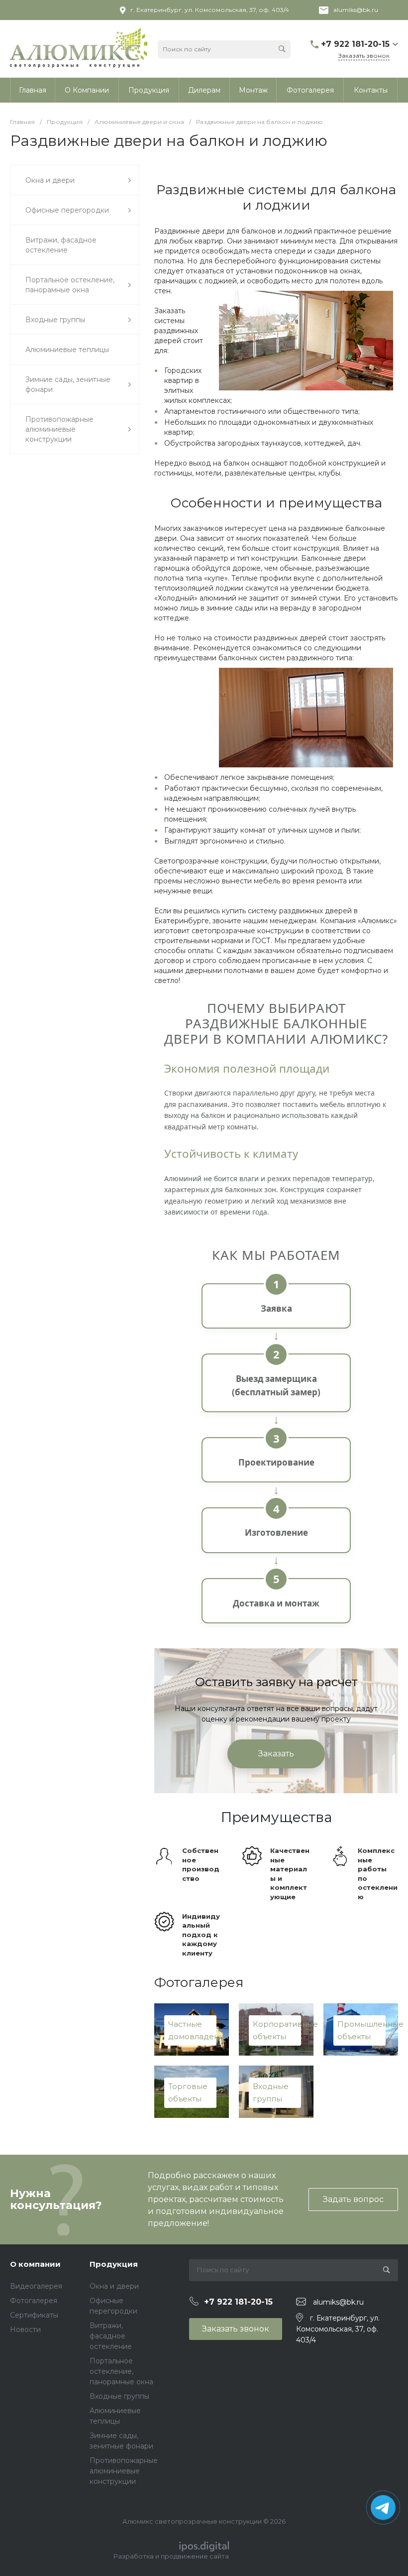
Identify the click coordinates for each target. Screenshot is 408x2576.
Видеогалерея (36, 2286)
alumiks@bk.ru (356, 10)
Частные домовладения (192, 2030)
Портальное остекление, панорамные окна (121, 2371)
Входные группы (271, 2093)
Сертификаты (34, 2315)
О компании (35, 2264)
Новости (25, 2330)
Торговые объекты (188, 2093)
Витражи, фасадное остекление (111, 2336)
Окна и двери (114, 2286)
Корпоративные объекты (277, 2030)
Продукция (114, 2264)
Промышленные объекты (361, 2030)
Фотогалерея (34, 2301)
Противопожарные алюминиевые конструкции (124, 2471)
